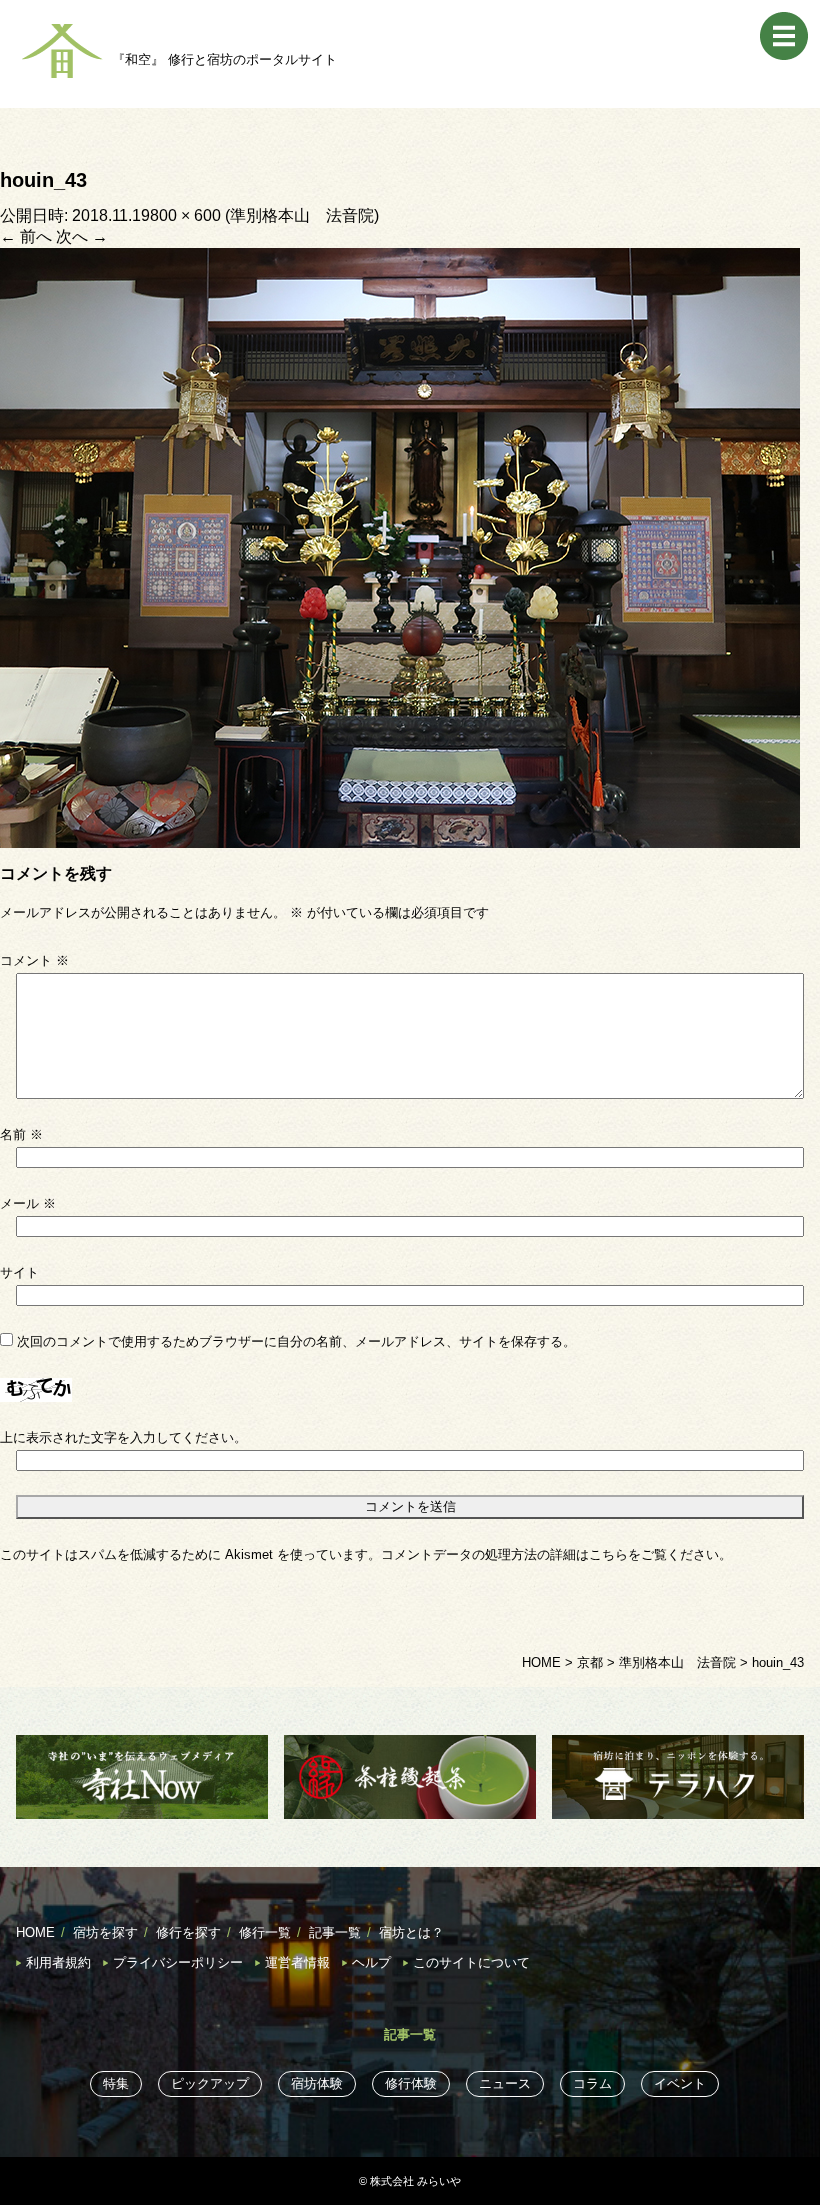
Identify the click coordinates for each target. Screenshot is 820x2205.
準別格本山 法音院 (302, 215)
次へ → (82, 236)
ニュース (505, 2083)
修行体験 (411, 2083)
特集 (116, 2083)
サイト (19, 1272)
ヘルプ (371, 1962)
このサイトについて (471, 1962)
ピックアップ (210, 2083)
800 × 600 (185, 215)
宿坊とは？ (411, 1932)
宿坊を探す (105, 1932)
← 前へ (26, 236)
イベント (680, 2083)
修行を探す (188, 1932)
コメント (34, 960)
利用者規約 (58, 1962)
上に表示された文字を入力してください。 (123, 1437)
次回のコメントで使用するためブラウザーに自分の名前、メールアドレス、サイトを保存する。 (296, 1341)
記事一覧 (335, 1932)
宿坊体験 (317, 2083)
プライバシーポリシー (178, 1962)
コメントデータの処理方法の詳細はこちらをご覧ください (550, 1554)
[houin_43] (400, 546)
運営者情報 (297, 1962)
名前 (21, 1134)
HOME (35, 1932)
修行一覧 (265, 1932)
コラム (592, 2083)
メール (28, 1203)
